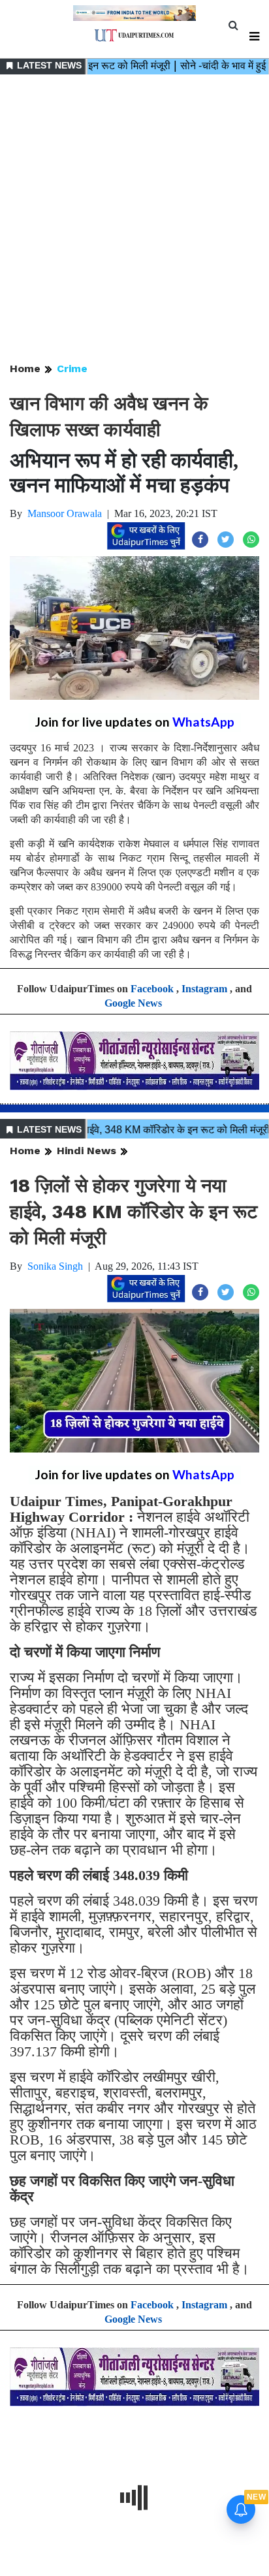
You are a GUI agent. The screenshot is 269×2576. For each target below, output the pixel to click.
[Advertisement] (134, 219)
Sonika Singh (55, 1266)
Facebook (152, 989)
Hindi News (87, 1151)
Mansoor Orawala (65, 513)
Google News (133, 1003)
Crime (72, 369)
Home (25, 369)
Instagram (204, 989)
